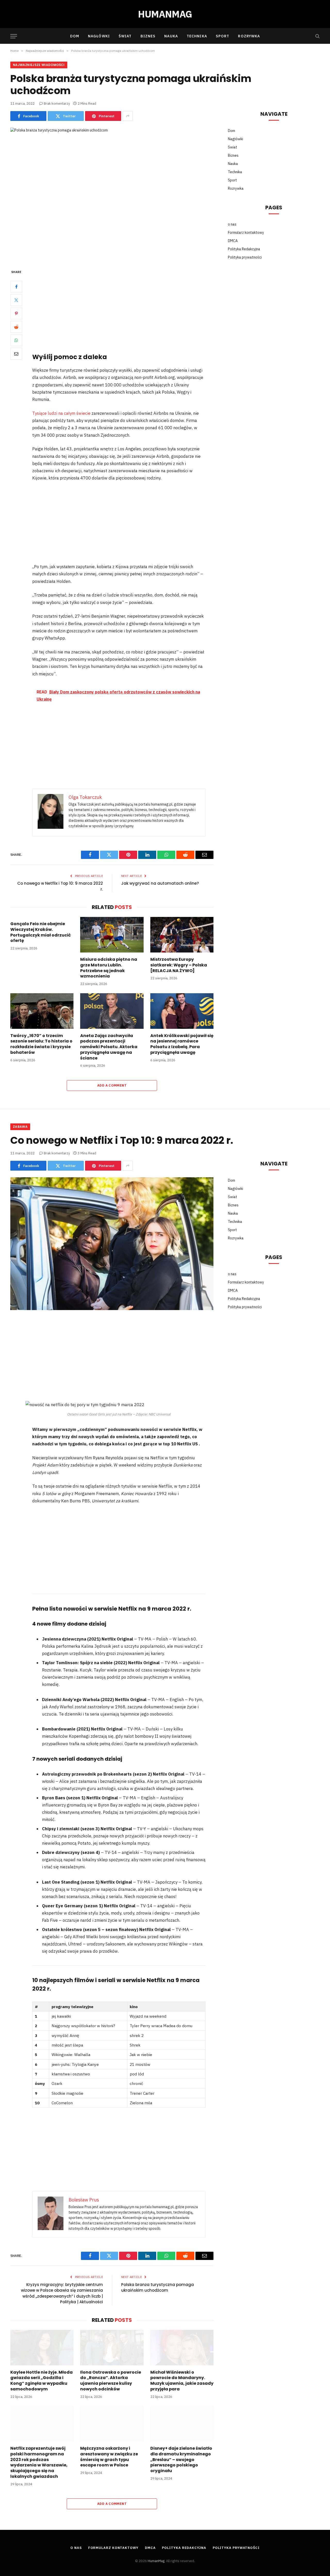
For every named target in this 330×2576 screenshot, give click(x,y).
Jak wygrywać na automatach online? (160, 883)
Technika (197, 36)
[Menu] (14, 36)
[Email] (16, 354)
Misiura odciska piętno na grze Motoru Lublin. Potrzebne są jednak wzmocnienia (109, 968)
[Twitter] (16, 300)
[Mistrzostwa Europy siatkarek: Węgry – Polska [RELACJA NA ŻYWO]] (182, 935)
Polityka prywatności (245, 257)
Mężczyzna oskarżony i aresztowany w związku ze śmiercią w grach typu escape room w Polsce (109, 2457)
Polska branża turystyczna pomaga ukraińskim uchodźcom (158, 2288)
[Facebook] (16, 287)
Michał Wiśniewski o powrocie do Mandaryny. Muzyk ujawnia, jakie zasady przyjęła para (182, 2381)
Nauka (171, 36)
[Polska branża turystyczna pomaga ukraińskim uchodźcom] (112, 194)
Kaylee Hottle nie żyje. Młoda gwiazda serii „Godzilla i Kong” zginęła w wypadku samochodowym (42, 2381)
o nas (232, 224)
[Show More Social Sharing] (128, 116)
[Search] (317, 36)
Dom (75, 36)
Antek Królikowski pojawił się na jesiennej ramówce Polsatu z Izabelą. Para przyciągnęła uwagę (182, 1044)
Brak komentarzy (57, 103)
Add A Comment (112, 1085)
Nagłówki (99, 36)
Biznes (148, 36)
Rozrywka (249, 36)
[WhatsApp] (16, 340)
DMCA (233, 241)
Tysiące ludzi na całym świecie (62, 413)
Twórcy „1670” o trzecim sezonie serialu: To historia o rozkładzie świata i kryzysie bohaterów (41, 1044)
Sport (223, 36)
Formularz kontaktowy (246, 233)
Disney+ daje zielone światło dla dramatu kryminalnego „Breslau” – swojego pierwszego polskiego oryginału (181, 2460)
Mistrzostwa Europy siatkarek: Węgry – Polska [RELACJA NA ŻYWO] (179, 965)
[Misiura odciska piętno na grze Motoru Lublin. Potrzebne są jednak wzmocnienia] (112, 935)
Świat (125, 36)
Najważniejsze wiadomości (39, 65)
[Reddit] (16, 327)
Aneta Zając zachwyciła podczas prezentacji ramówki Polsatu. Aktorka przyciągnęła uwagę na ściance (109, 1047)
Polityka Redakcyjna (244, 249)
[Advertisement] (126, 307)
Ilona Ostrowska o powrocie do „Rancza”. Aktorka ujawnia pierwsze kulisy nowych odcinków (111, 2381)
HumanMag (156, 2561)
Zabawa (20, 1127)
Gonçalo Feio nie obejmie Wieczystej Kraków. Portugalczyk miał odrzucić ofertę (41, 932)
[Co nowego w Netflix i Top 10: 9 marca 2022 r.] (112, 1244)
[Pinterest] (16, 313)
